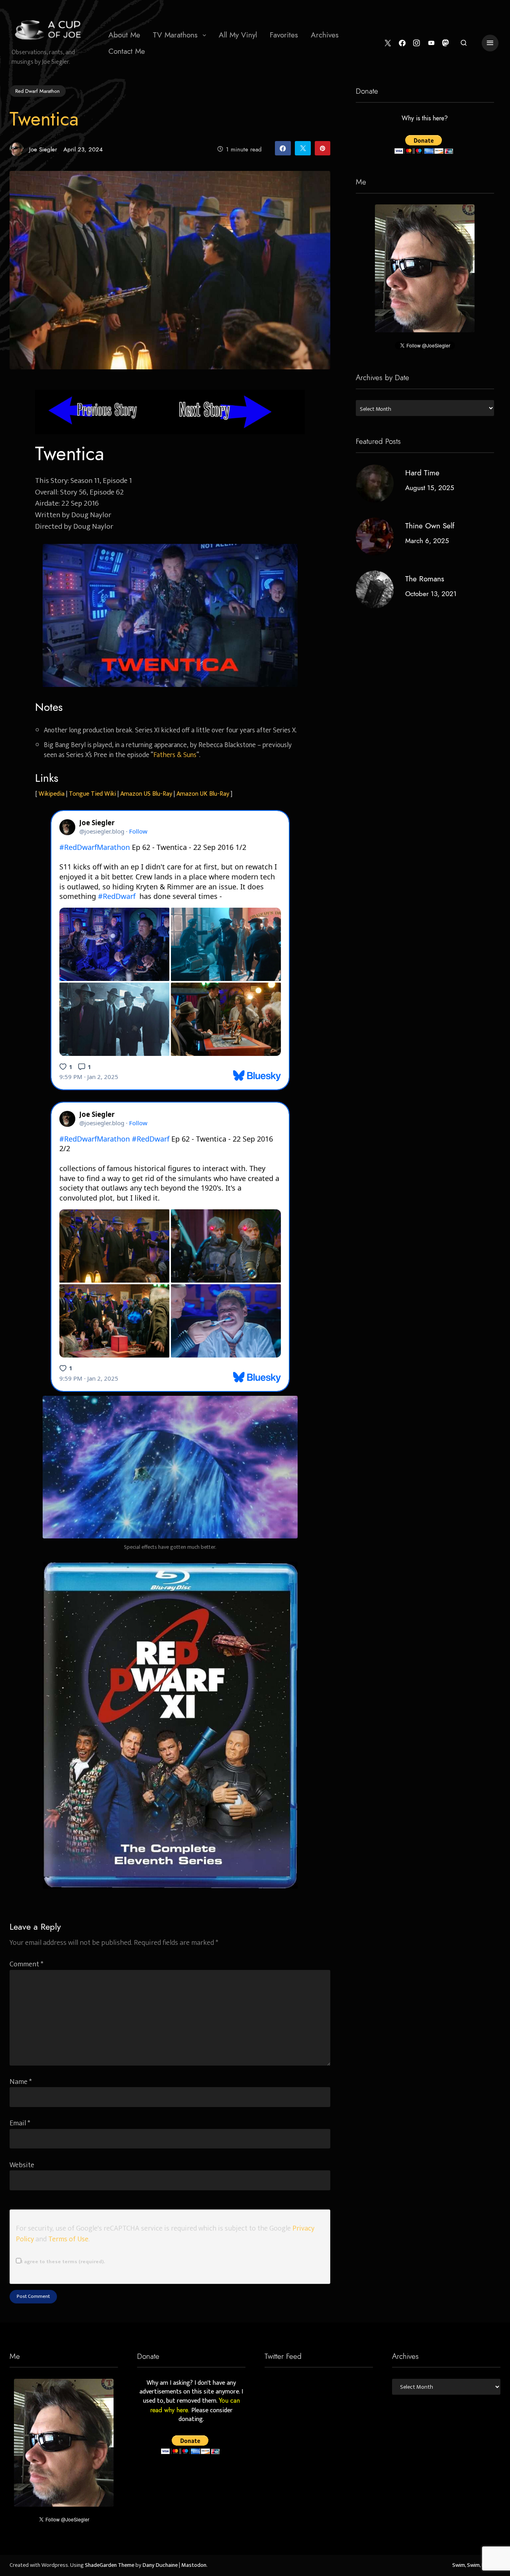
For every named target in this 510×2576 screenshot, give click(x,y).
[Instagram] (417, 43)
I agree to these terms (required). (63, 2262)
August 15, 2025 (430, 488)
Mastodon (194, 2565)
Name (21, 2082)
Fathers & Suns (175, 755)
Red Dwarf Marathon (37, 91)
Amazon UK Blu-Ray (203, 794)
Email (20, 2123)
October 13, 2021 (431, 594)
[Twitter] (388, 43)
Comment (26, 1964)
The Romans (425, 579)
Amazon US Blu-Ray (146, 794)
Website (22, 2165)
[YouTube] (431, 43)
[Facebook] (402, 43)
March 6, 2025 (427, 541)
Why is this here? (425, 119)
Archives (325, 35)
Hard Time (422, 473)
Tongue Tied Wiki (92, 794)
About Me (124, 35)
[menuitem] (124, 35)
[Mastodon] (446, 43)
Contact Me (127, 51)
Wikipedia (52, 794)
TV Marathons (175, 35)
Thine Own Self (430, 526)
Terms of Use (68, 2239)
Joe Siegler (43, 149)
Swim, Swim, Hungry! (476, 2565)
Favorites (284, 35)
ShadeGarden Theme (110, 2565)
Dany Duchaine (160, 2565)
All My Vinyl (238, 35)
